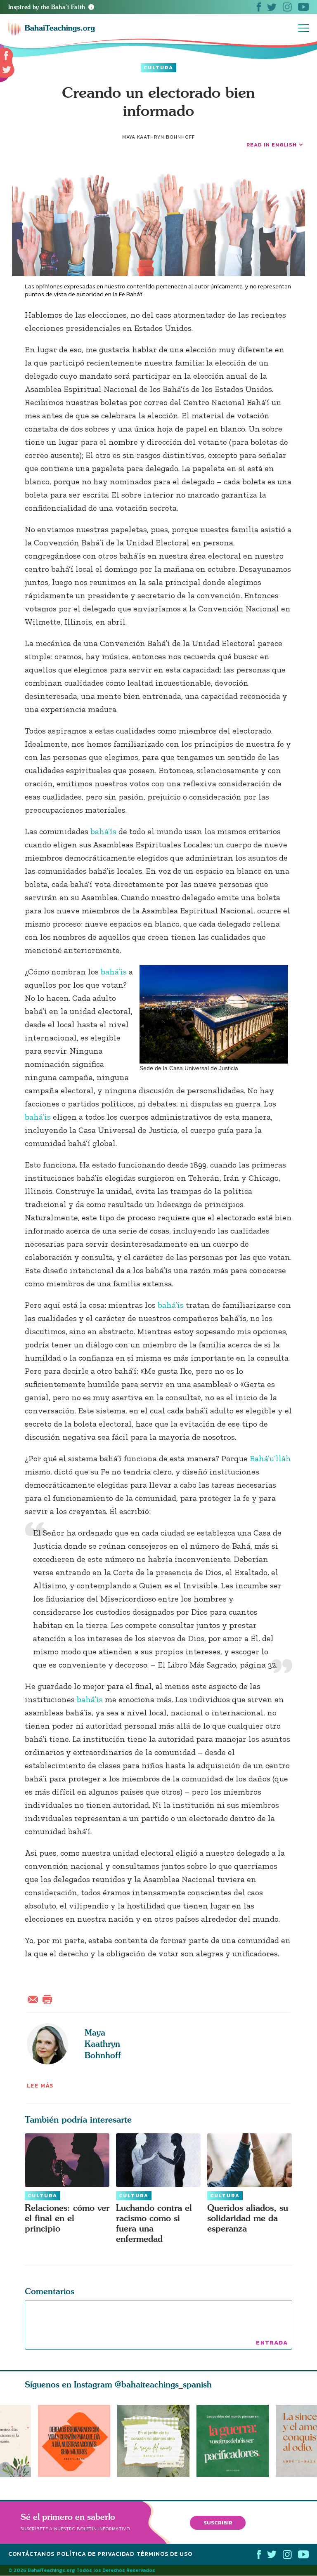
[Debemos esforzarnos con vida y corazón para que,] (74, 2441)
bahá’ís (103, 831)
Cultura (158, 68)
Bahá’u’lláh (270, 1458)
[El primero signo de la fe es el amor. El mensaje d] (236, 2441)
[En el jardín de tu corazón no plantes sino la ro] (157, 2441)
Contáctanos (31, 2554)
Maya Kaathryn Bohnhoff (103, 2044)
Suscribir (218, 2523)
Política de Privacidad (96, 2554)
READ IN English (272, 145)
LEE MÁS (40, 2086)
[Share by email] (35, 1998)
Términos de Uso (164, 2554)
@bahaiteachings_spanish (163, 2384)
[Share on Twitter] (7, 70)
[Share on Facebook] (6, 56)
